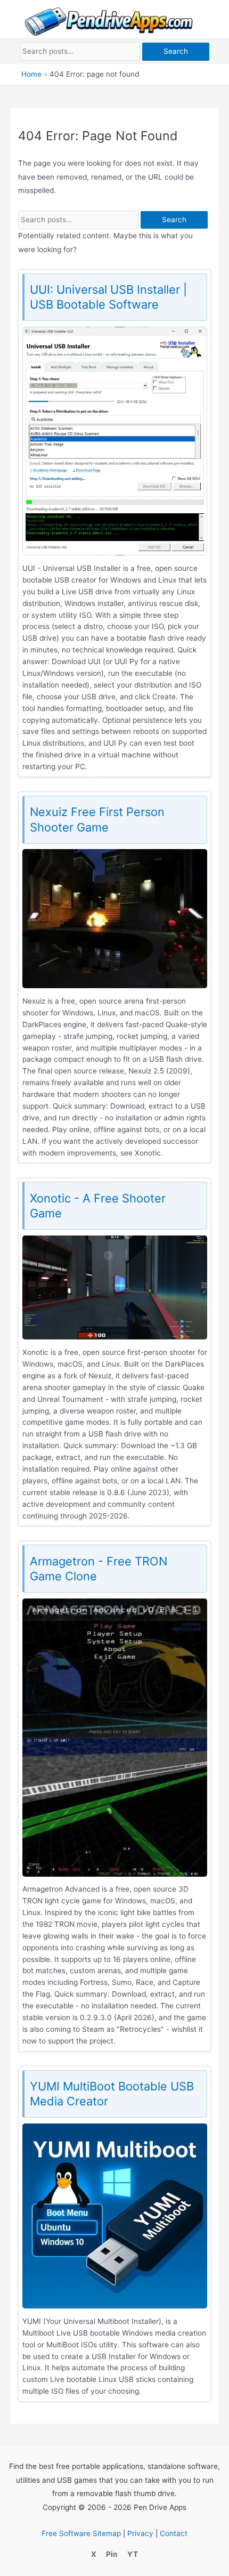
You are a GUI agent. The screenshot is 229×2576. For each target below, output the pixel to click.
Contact (174, 2533)
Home (31, 74)
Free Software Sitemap (81, 2533)
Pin (112, 2554)
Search (176, 51)
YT (133, 2554)
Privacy (140, 2533)
